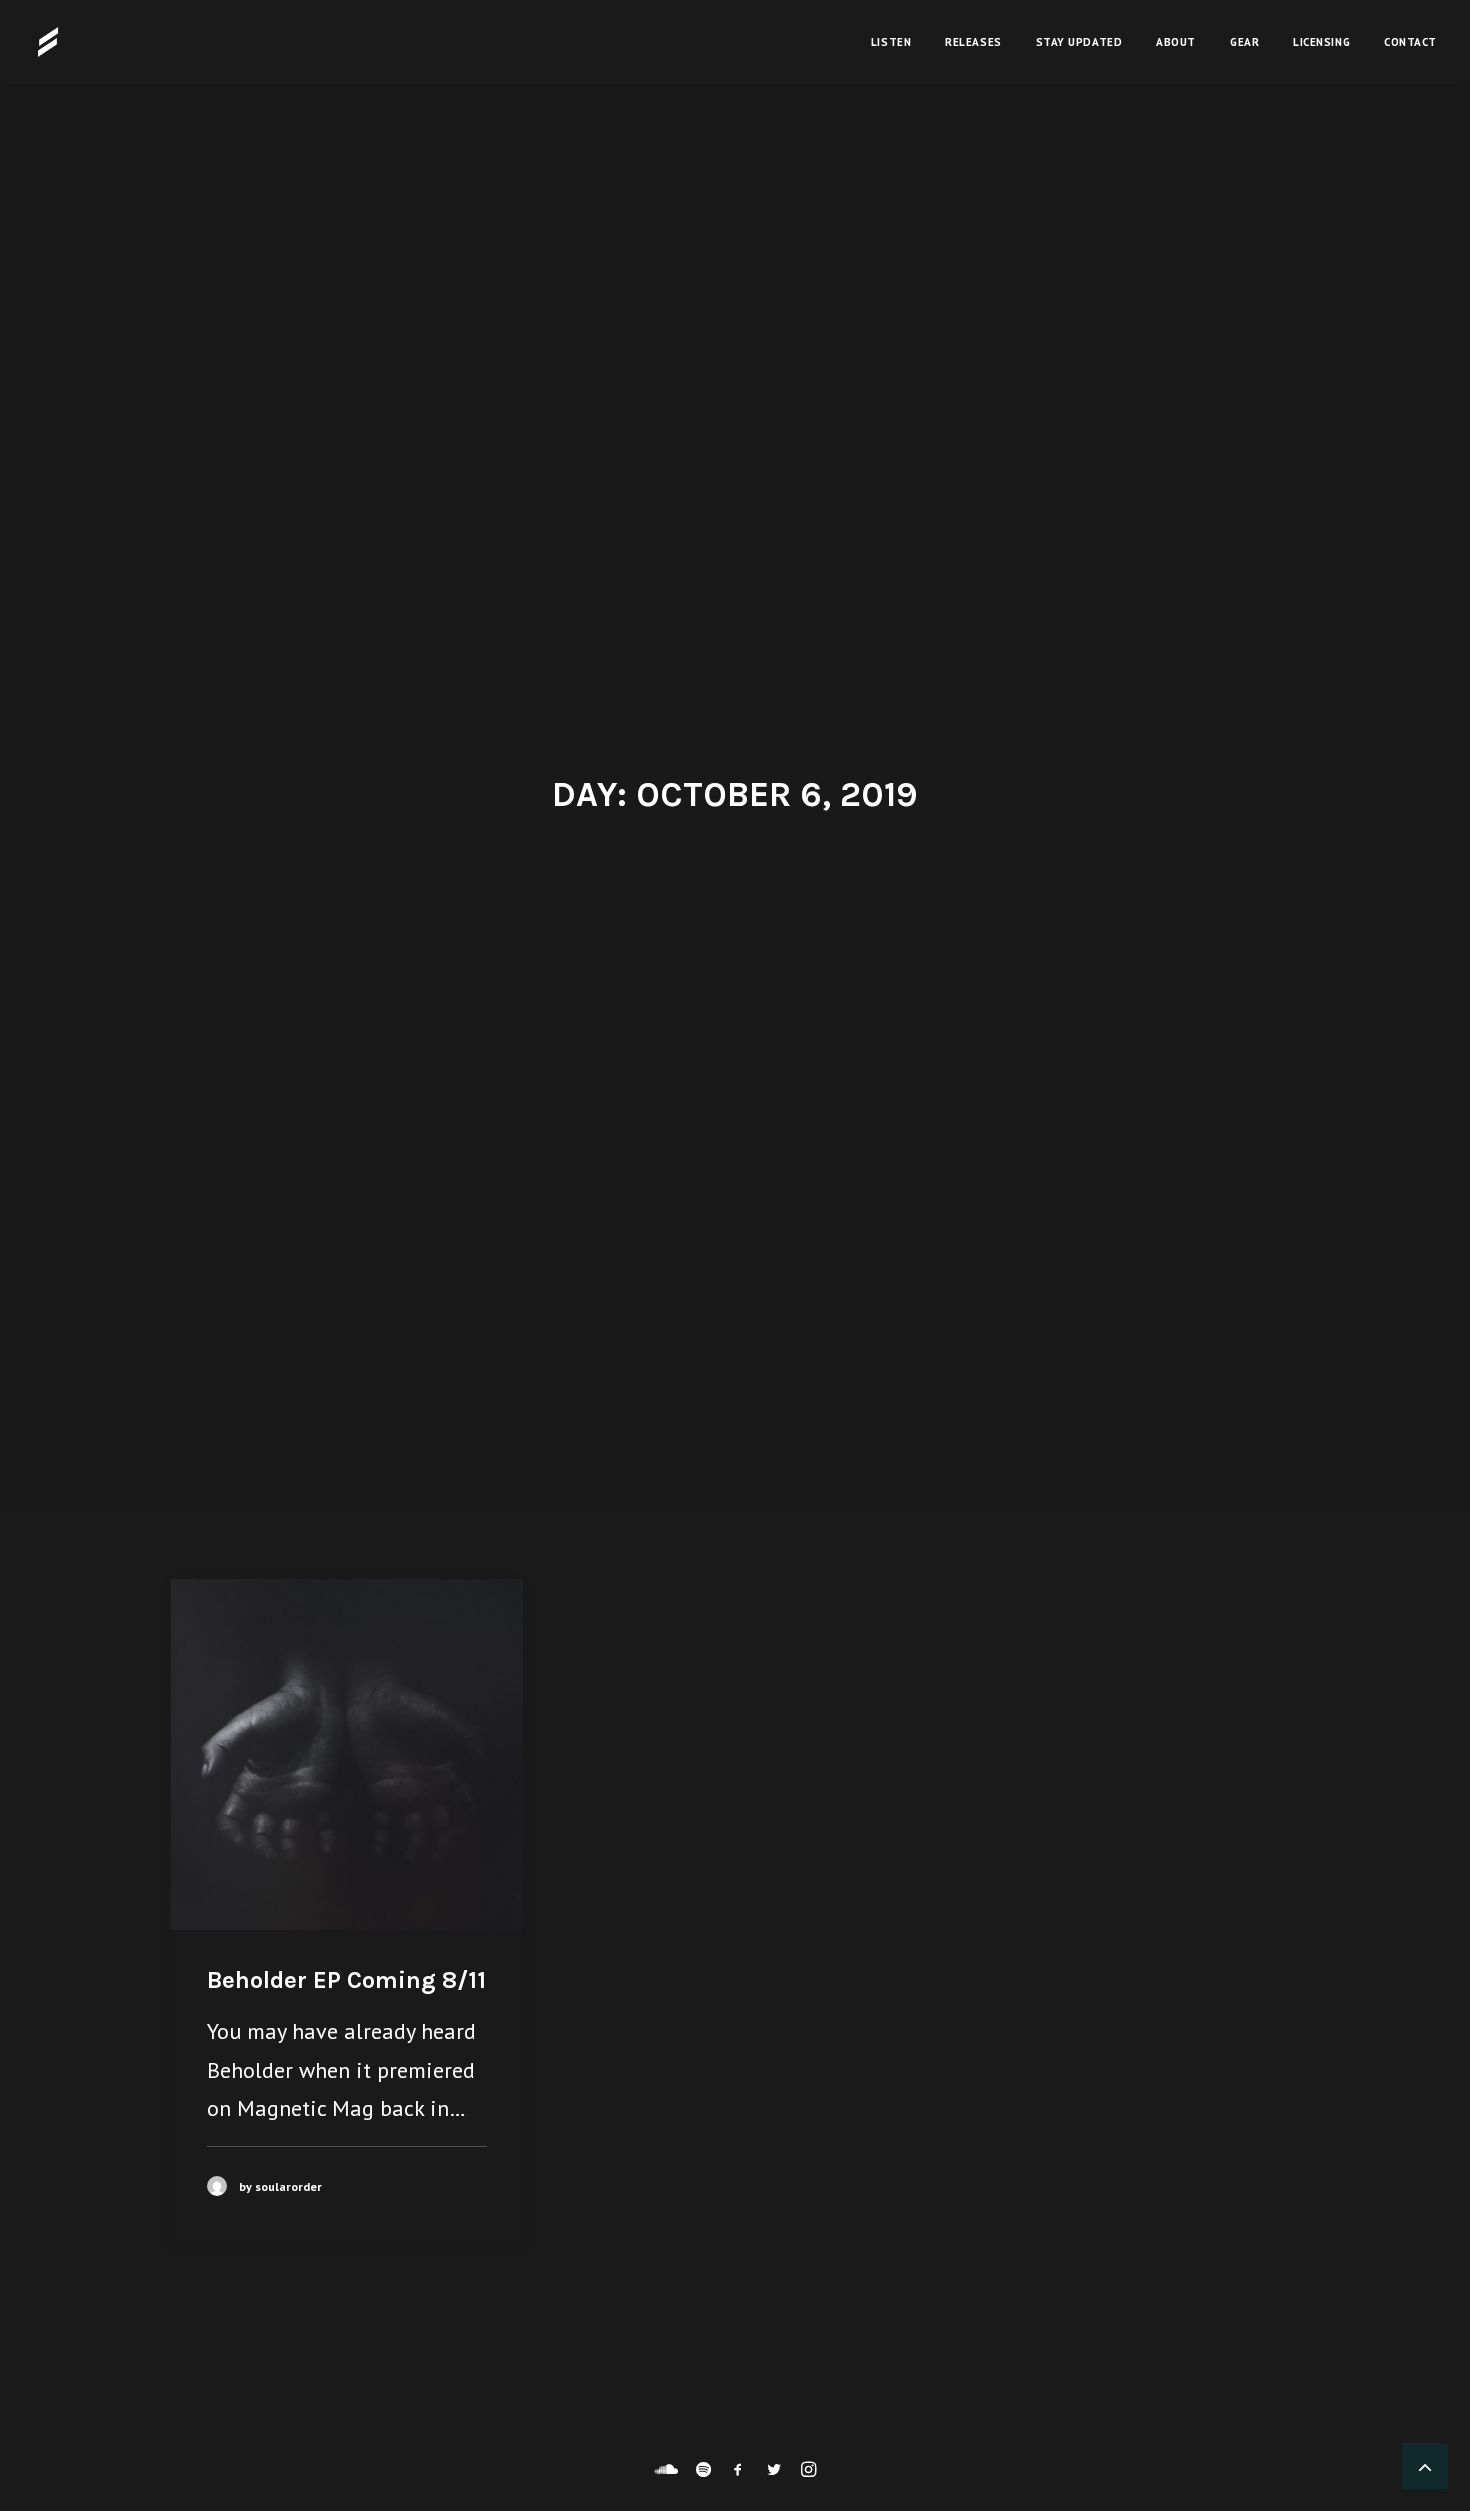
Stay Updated (1079, 42)
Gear (1244, 42)
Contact (1410, 42)
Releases (973, 42)
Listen (891, 42)
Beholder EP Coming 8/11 (346, 1980)
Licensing (1321, 42)
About (1176, 42)
